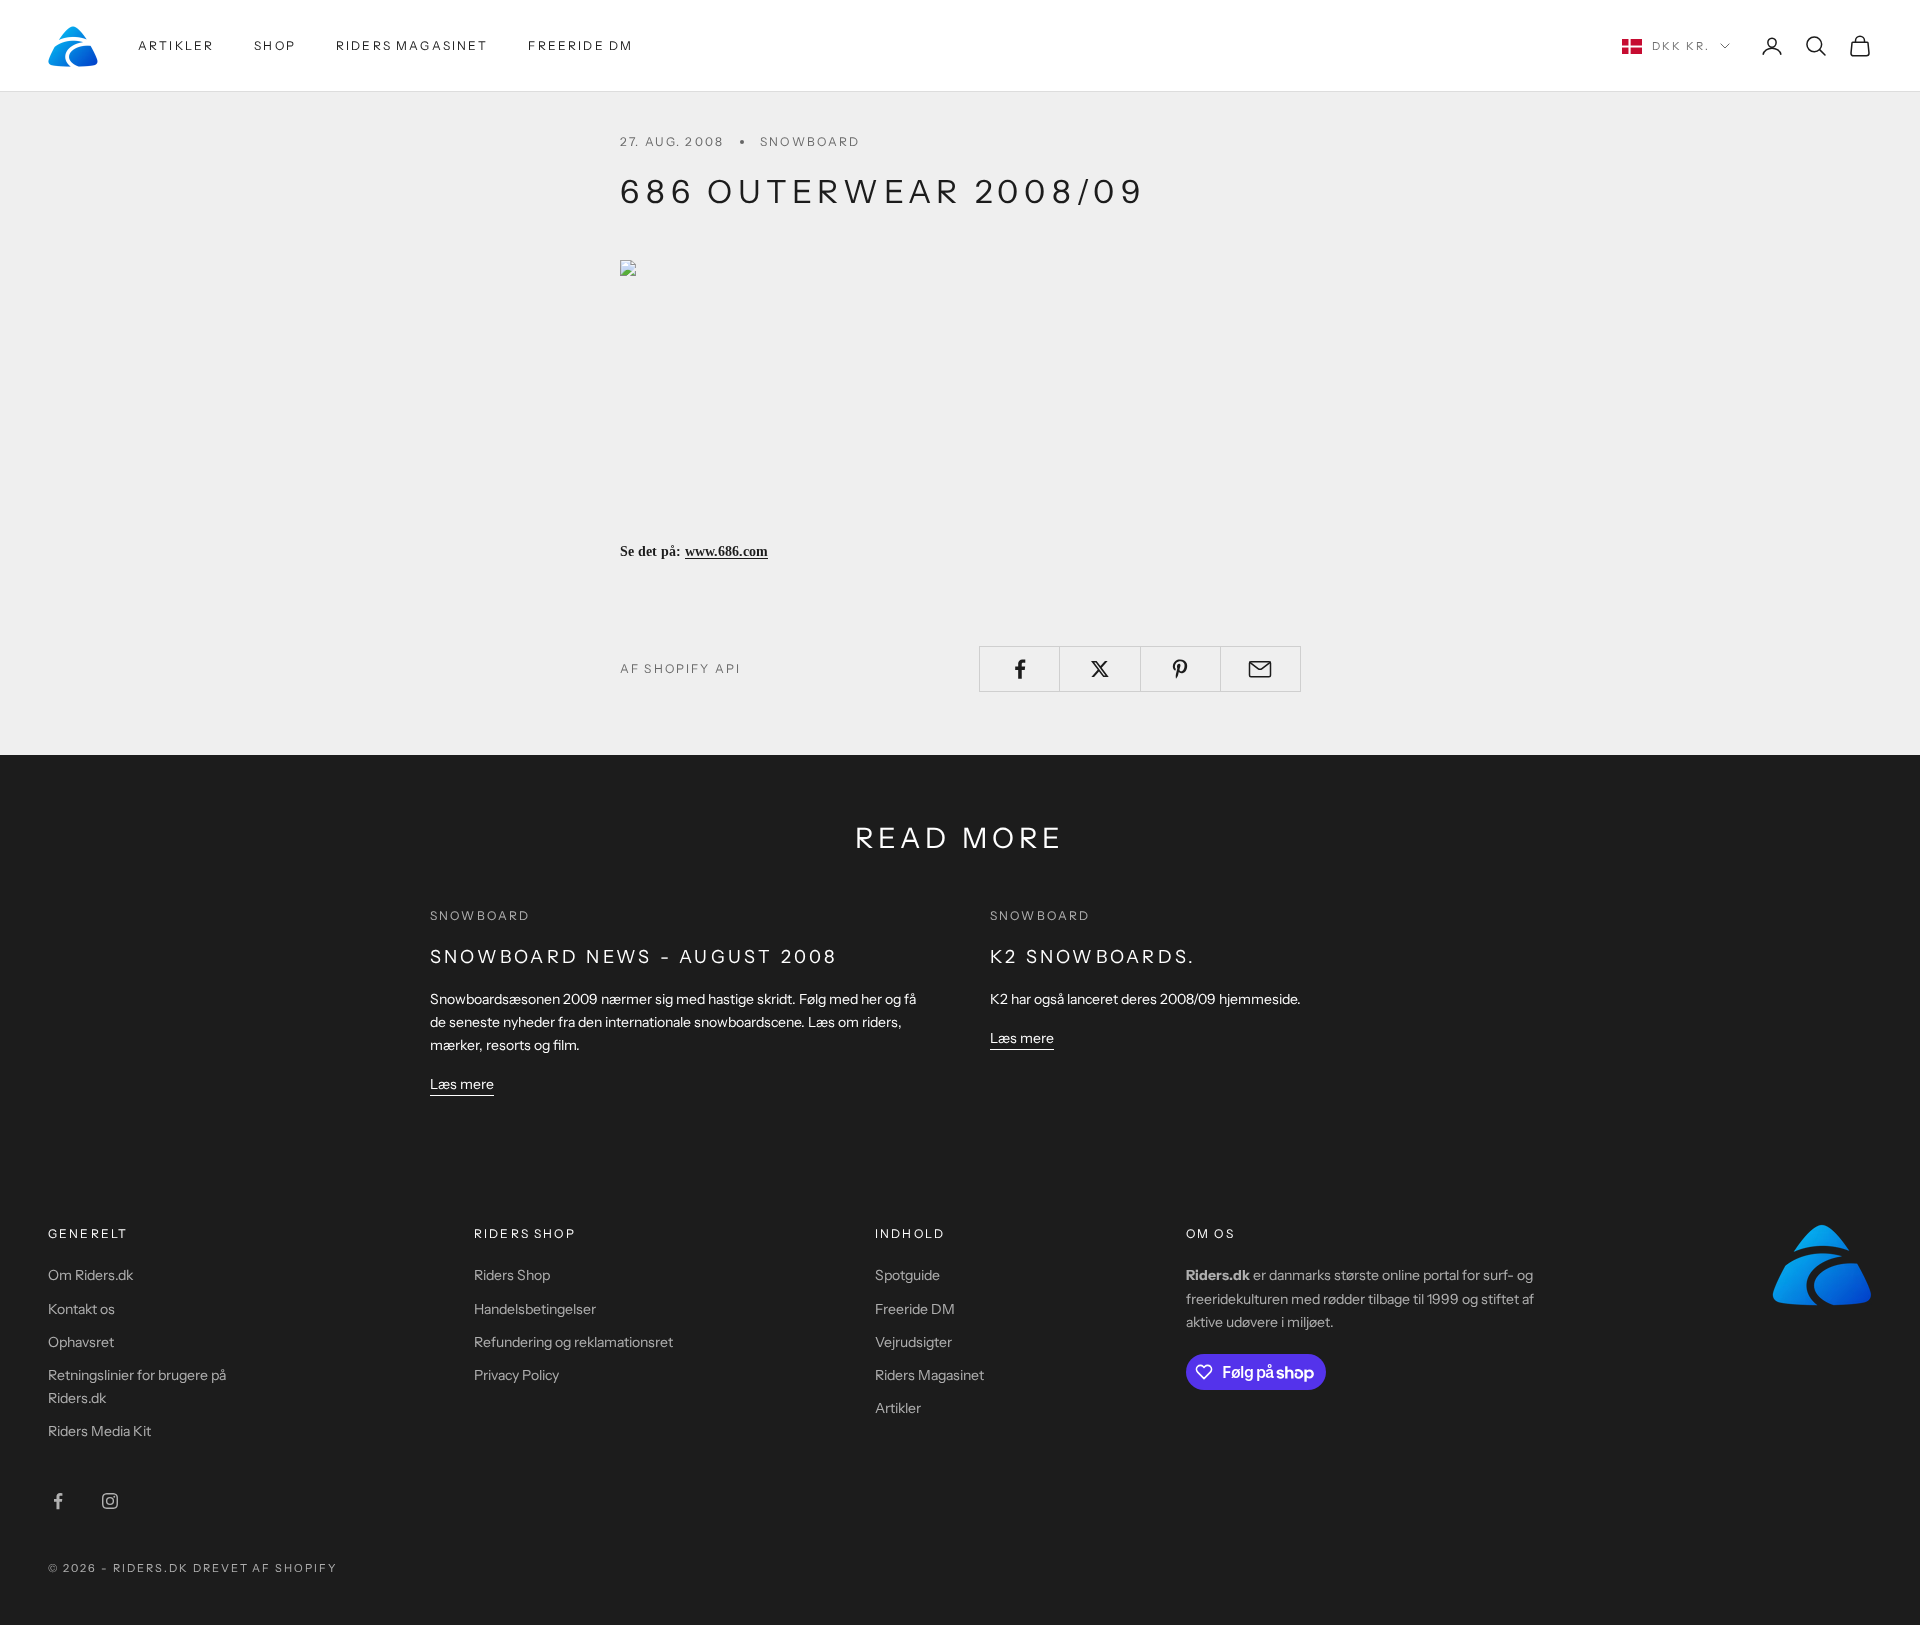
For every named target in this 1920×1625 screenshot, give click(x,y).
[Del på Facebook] (1019, 669)
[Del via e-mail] (1260, 669)
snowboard (810, 141)
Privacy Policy (516, 1375)
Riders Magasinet (412, 45)
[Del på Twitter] (1099, 669)
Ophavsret (81, 1342)
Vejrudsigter (913, 1342)
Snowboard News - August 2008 (634, 957)
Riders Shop (512, 1275)
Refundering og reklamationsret (573, 1342)
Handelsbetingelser (535, 1309)
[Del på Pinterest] (1180, 669)
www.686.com (726, 551)
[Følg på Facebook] (58, 1501)
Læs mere (462, 1084)
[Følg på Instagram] (110, 1501)
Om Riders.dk (90, 1275)
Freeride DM (580, 45)
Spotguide (907, 1275)
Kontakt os (81, 1309)
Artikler (176, 45)
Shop (275, 45)
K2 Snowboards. (1093, 957)
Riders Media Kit (99, 1431)
